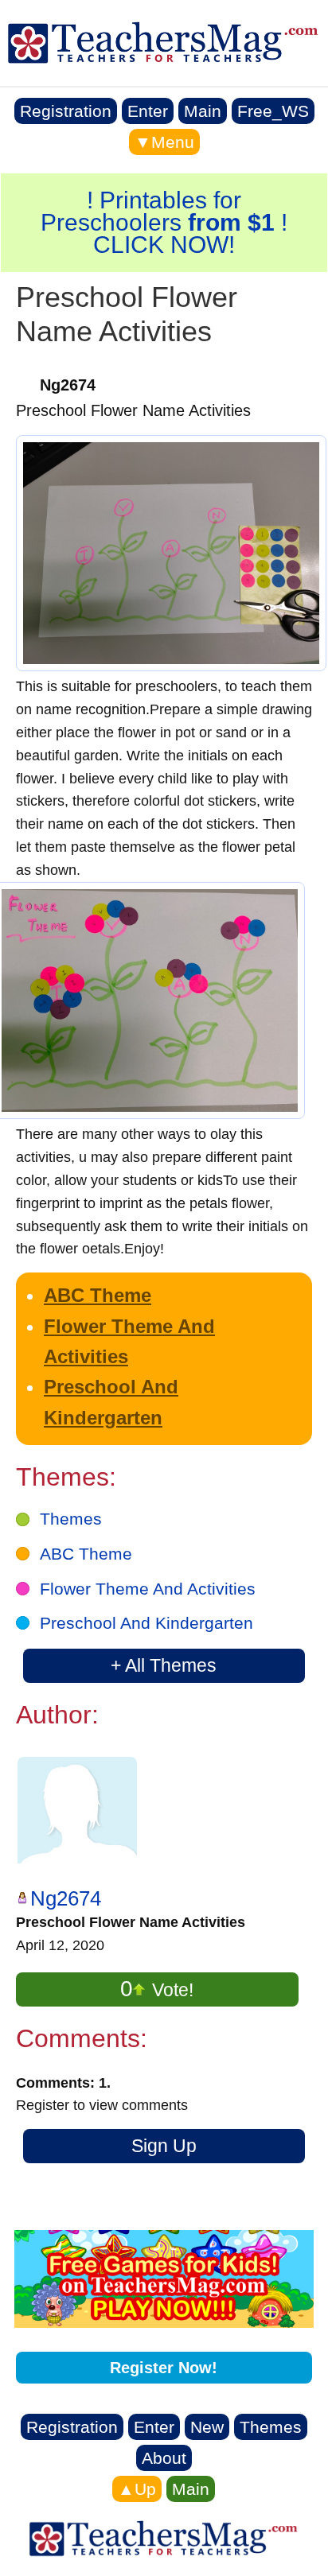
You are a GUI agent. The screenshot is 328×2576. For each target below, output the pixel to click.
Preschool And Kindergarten (146, 1623)
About (164, 2458)
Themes (71, 1519)
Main (203, 111)
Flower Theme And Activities (148, 1589)
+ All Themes (164, 1665)
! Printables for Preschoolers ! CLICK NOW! (164, 222)
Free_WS (273, 111)
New (207, 2427)
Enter (148, 111)
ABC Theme (98, 1295)
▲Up (137, 2489)
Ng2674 (66, 1898)
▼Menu (164, 142)
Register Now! (164, 2368)
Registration (66, 111)
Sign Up (164, 2146)
